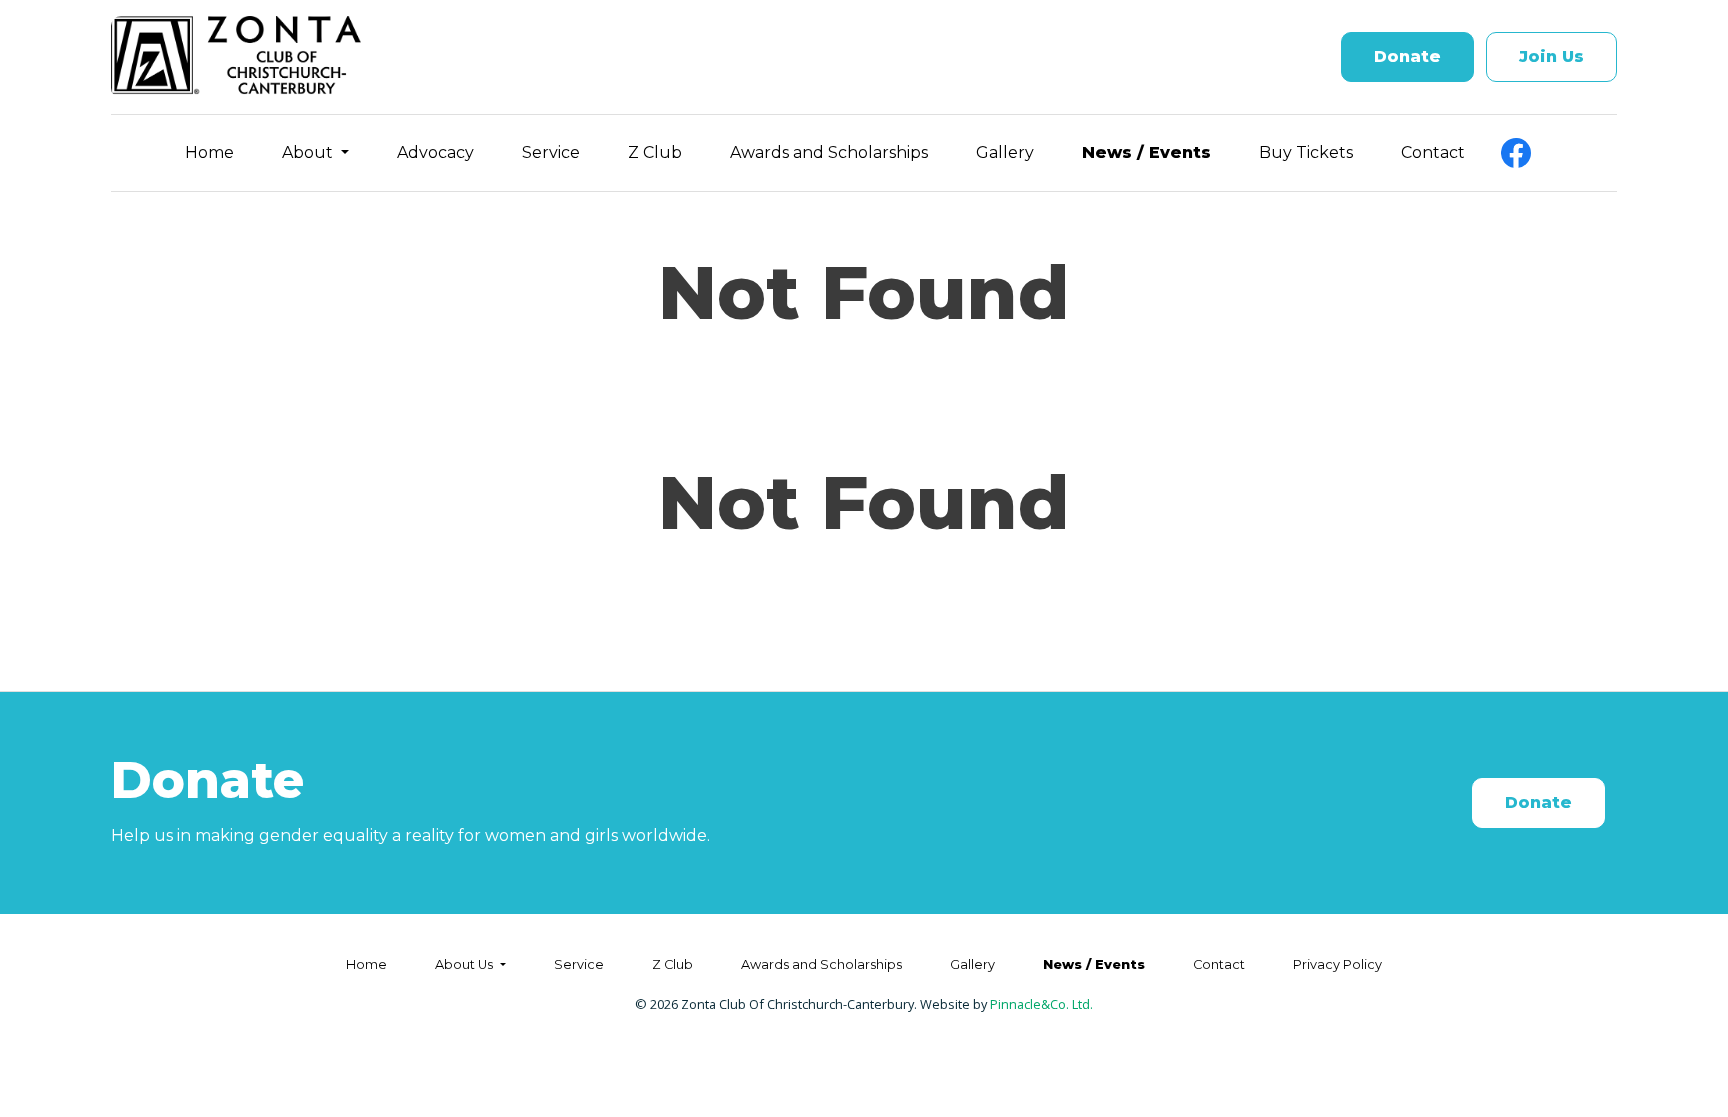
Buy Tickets (1306, 152)
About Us (465, 964)
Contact (1433, 152)
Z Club (655, 152)
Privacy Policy (1337, 964)
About (309, 152)
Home (209, 152)
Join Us (1551, 56)
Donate (1407, 56)
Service (551, 152)
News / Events (1146, 152)
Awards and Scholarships (829, 152)
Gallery (1005, 152)
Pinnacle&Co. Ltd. (1041, 1004)
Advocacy (435, 152)
